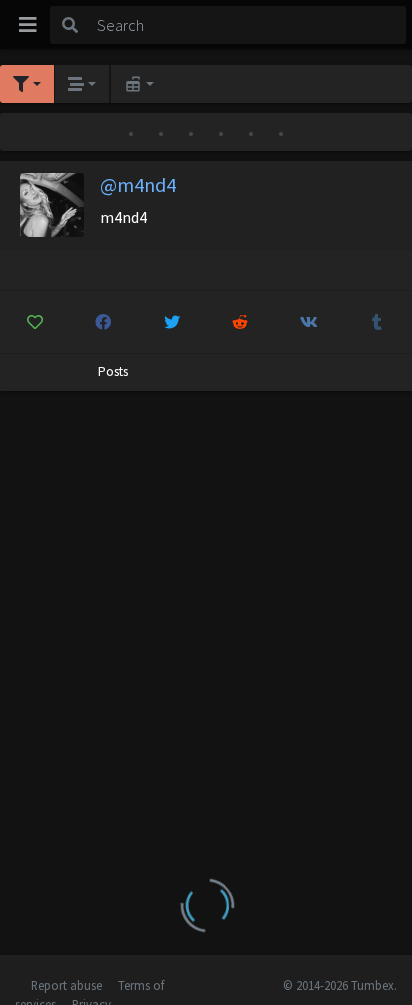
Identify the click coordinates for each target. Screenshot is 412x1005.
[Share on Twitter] (172, 322)
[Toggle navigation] (28, 25)
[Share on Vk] (309, 322)
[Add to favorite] (35, 322)
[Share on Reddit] (241, 322)
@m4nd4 (138, 184)
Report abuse (66, 985)
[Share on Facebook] (104, 322)
